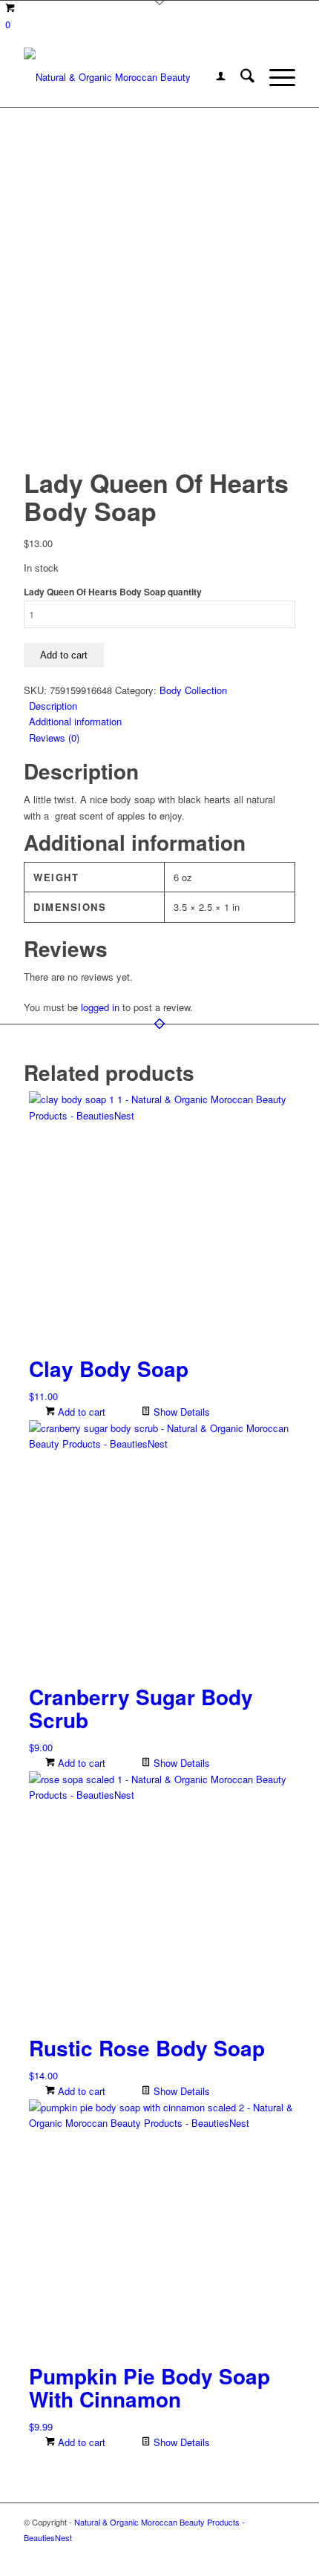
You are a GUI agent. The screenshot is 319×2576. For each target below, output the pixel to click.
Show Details (180, 1412)
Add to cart (64, 655)
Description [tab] (53, 706)
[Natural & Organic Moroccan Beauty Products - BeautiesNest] (132, 77)
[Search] (240, 77)
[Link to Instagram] (284, 2554)
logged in (100, 1007)
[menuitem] (213, 77)
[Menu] (275, 77)
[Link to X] (262, 2554)
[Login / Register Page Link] (213, 77)
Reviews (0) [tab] (54, 738)
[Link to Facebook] (240, 2554)
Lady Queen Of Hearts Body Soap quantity (113, 592)
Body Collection (193, 690)
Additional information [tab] (75, 721)
